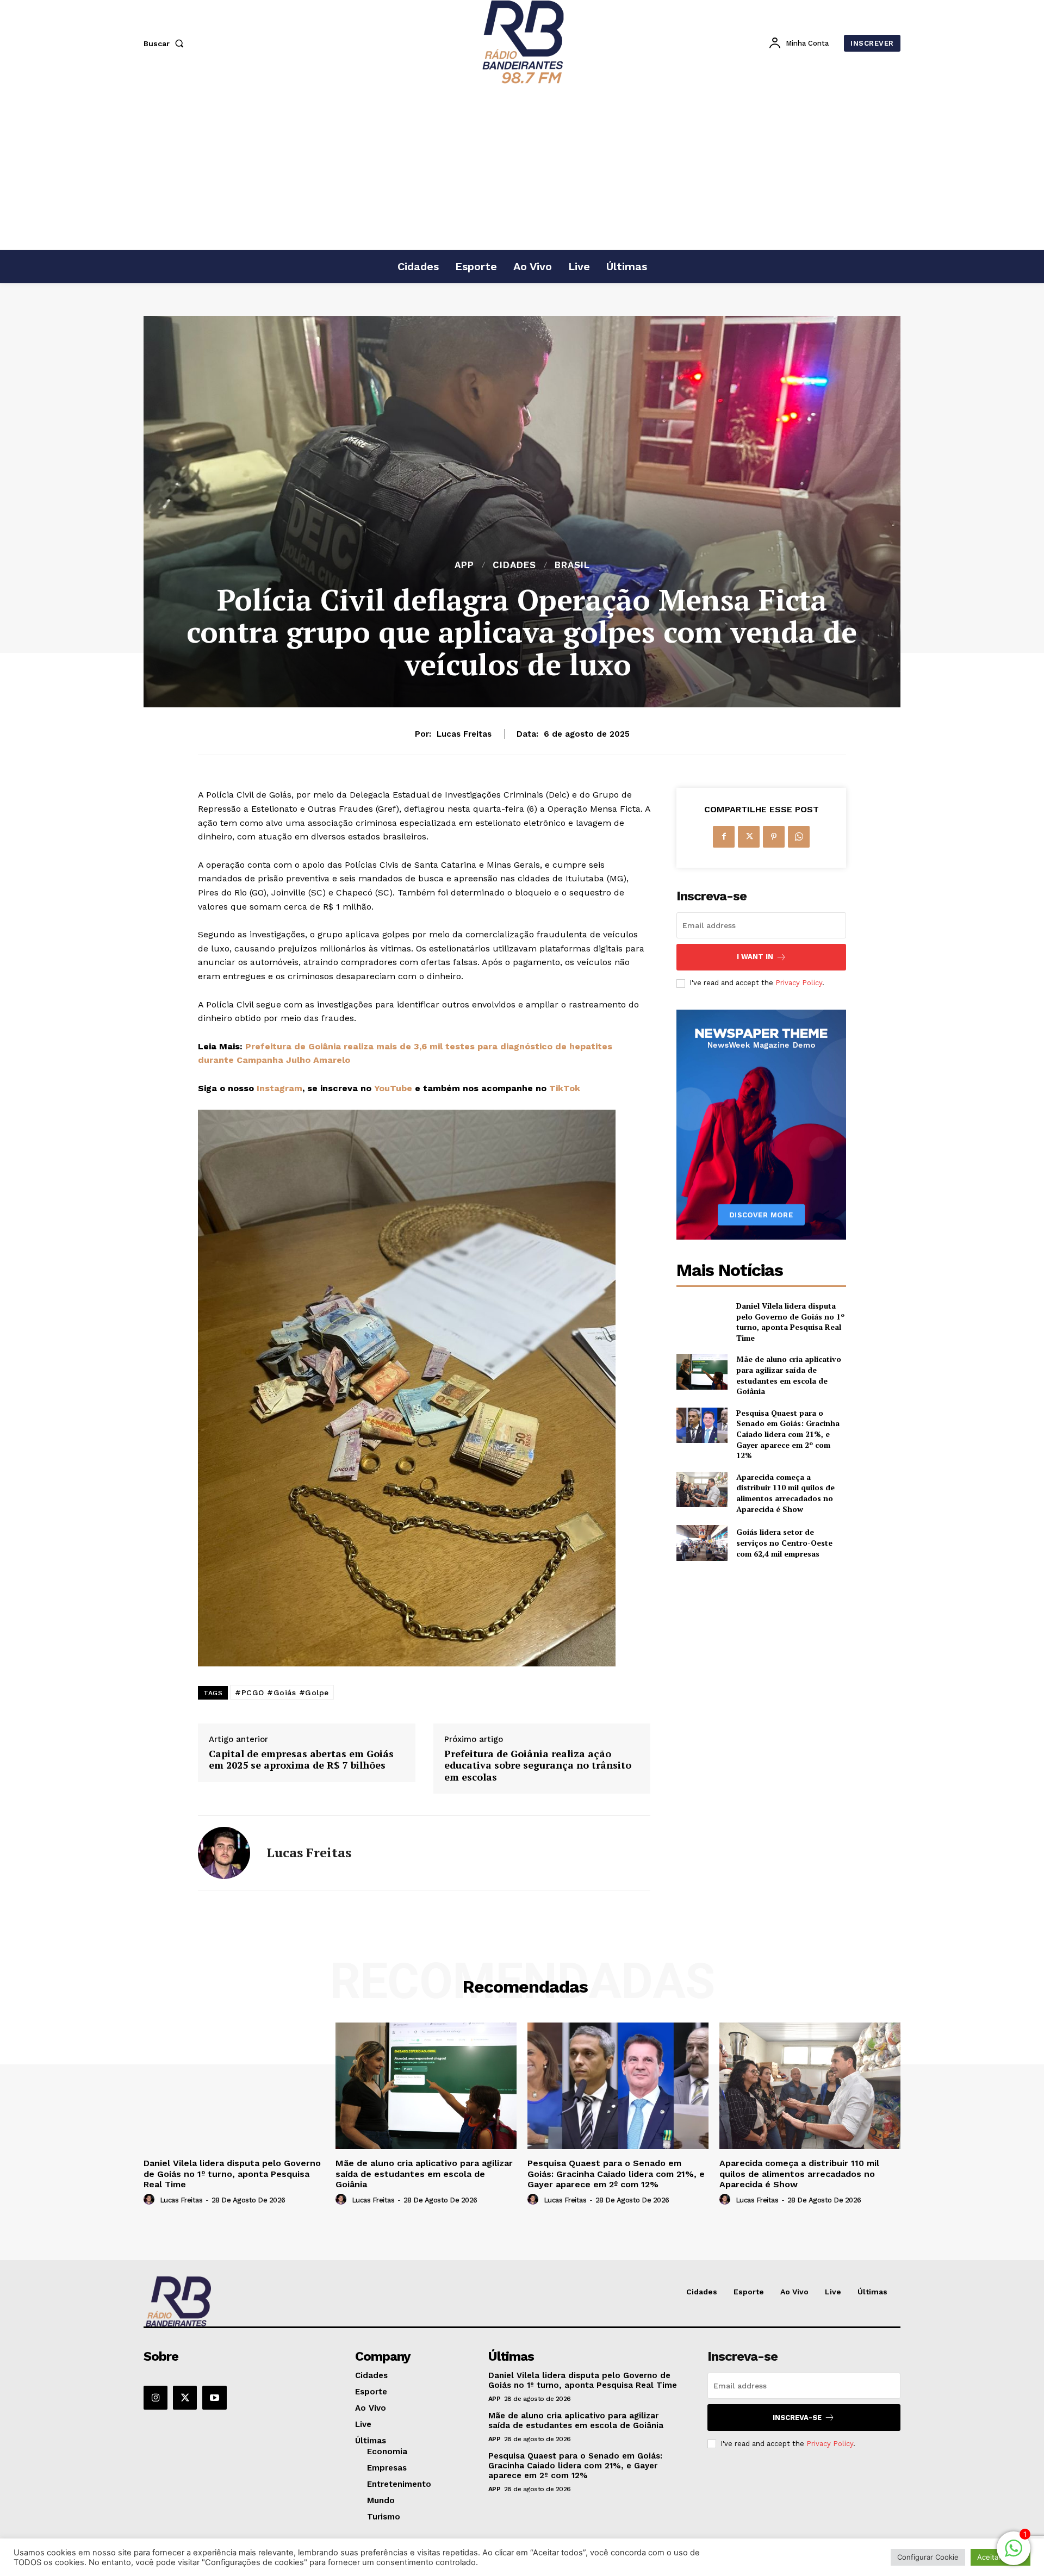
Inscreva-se (797, 2418)
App (464, 565)
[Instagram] (156, 2398)
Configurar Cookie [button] (928, 2557)
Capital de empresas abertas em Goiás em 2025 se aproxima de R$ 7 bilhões (301, 1760)
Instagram (279, 1088)
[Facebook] (724, 837)
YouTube (393, 1088)
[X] (749, 837)
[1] (1014, 2554)
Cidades (514, 565)
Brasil (572, 565)
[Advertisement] (522, 168)
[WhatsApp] (799, 837)
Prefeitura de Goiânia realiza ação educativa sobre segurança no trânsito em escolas (538, 1766)
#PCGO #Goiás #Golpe (282, 1693)
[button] (166, 43)
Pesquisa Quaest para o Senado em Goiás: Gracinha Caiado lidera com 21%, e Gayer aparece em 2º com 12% (788, 1434)
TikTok (565, 1088)
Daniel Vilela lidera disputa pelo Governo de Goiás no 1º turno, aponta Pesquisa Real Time (790, 1322)
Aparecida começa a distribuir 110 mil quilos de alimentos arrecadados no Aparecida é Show (785, 1493)
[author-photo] (151, 2200)
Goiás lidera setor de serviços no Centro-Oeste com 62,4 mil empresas (784, 1542)
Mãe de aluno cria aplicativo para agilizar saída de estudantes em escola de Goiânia (789, 1375)
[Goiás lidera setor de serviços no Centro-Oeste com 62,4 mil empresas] (702, 1543)
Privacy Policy (799, 983)
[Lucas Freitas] (224, 1853)
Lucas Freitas (464, 734)
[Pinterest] (774, 837)
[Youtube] (214, 2398)
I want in (755, 957)
